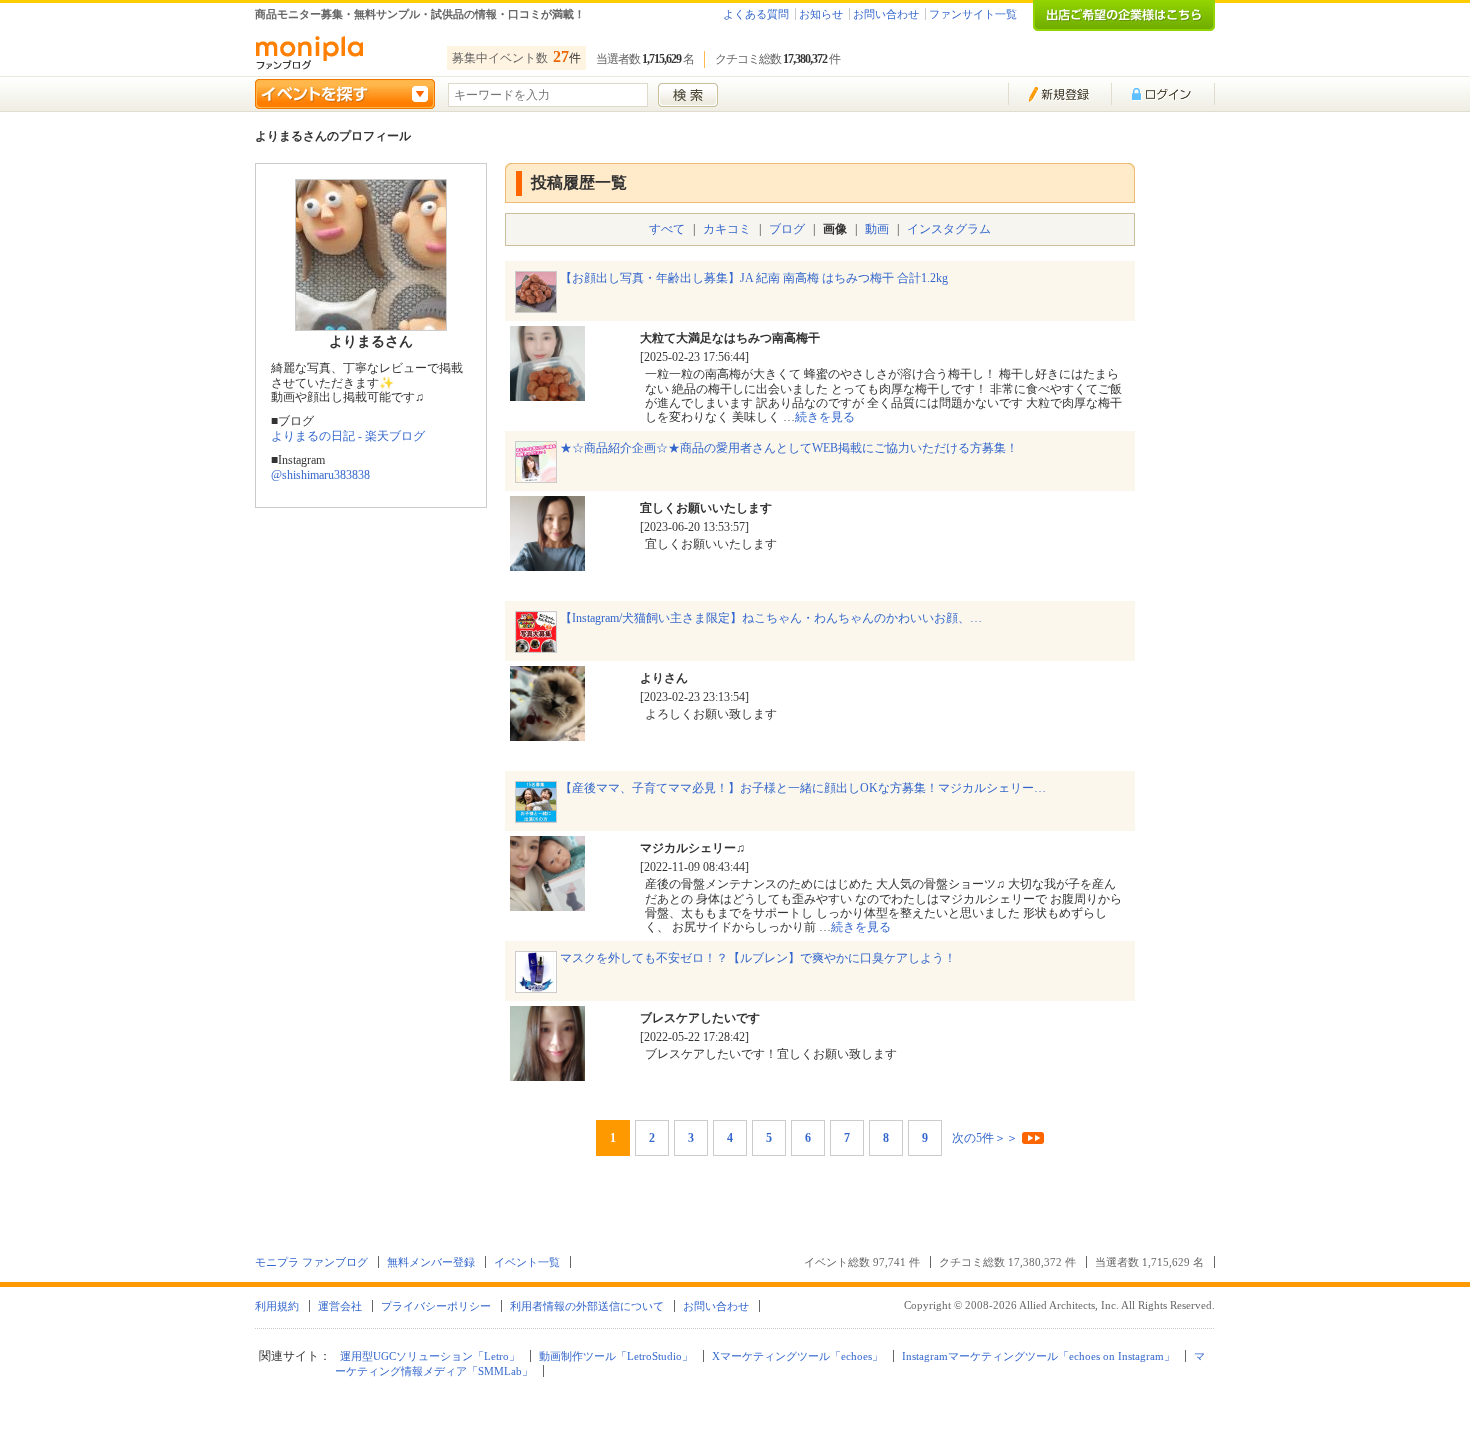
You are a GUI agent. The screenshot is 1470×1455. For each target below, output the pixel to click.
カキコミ (727, 229)
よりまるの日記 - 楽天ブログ (348, 436)
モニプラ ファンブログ (311, 1262)
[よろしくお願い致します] (547, 733)
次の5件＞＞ (985, 1138)
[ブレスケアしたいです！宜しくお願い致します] (547, 1073)
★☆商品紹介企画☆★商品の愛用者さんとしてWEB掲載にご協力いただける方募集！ (789, 448)
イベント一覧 (527, 1262)
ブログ (787, 229)
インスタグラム (949, 229)
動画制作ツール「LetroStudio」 (616, 1356)
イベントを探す (345, 94)
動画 (877, 229)
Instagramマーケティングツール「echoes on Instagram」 (1038, 1356)
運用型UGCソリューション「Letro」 (430, 1356)
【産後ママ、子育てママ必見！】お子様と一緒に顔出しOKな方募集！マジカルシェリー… (803, 788)
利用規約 (277, 1306)
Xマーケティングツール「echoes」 (797, 1356)
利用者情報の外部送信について (587, 1306)
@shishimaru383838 (320, 475)
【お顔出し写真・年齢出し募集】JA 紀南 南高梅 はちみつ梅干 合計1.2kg (754, 278)
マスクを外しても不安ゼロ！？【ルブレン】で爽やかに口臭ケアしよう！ (758, 958)
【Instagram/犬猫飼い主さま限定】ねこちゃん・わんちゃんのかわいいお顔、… (771, 618)
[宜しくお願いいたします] (547, 563)
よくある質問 (756, 14)
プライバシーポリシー (436, 1306)
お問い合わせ (886, 14)
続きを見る (825, 417)
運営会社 (340, 1306)
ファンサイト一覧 (973, 14)
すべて (667, 229)
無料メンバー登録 (431, 1262)
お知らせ (821, 14)
